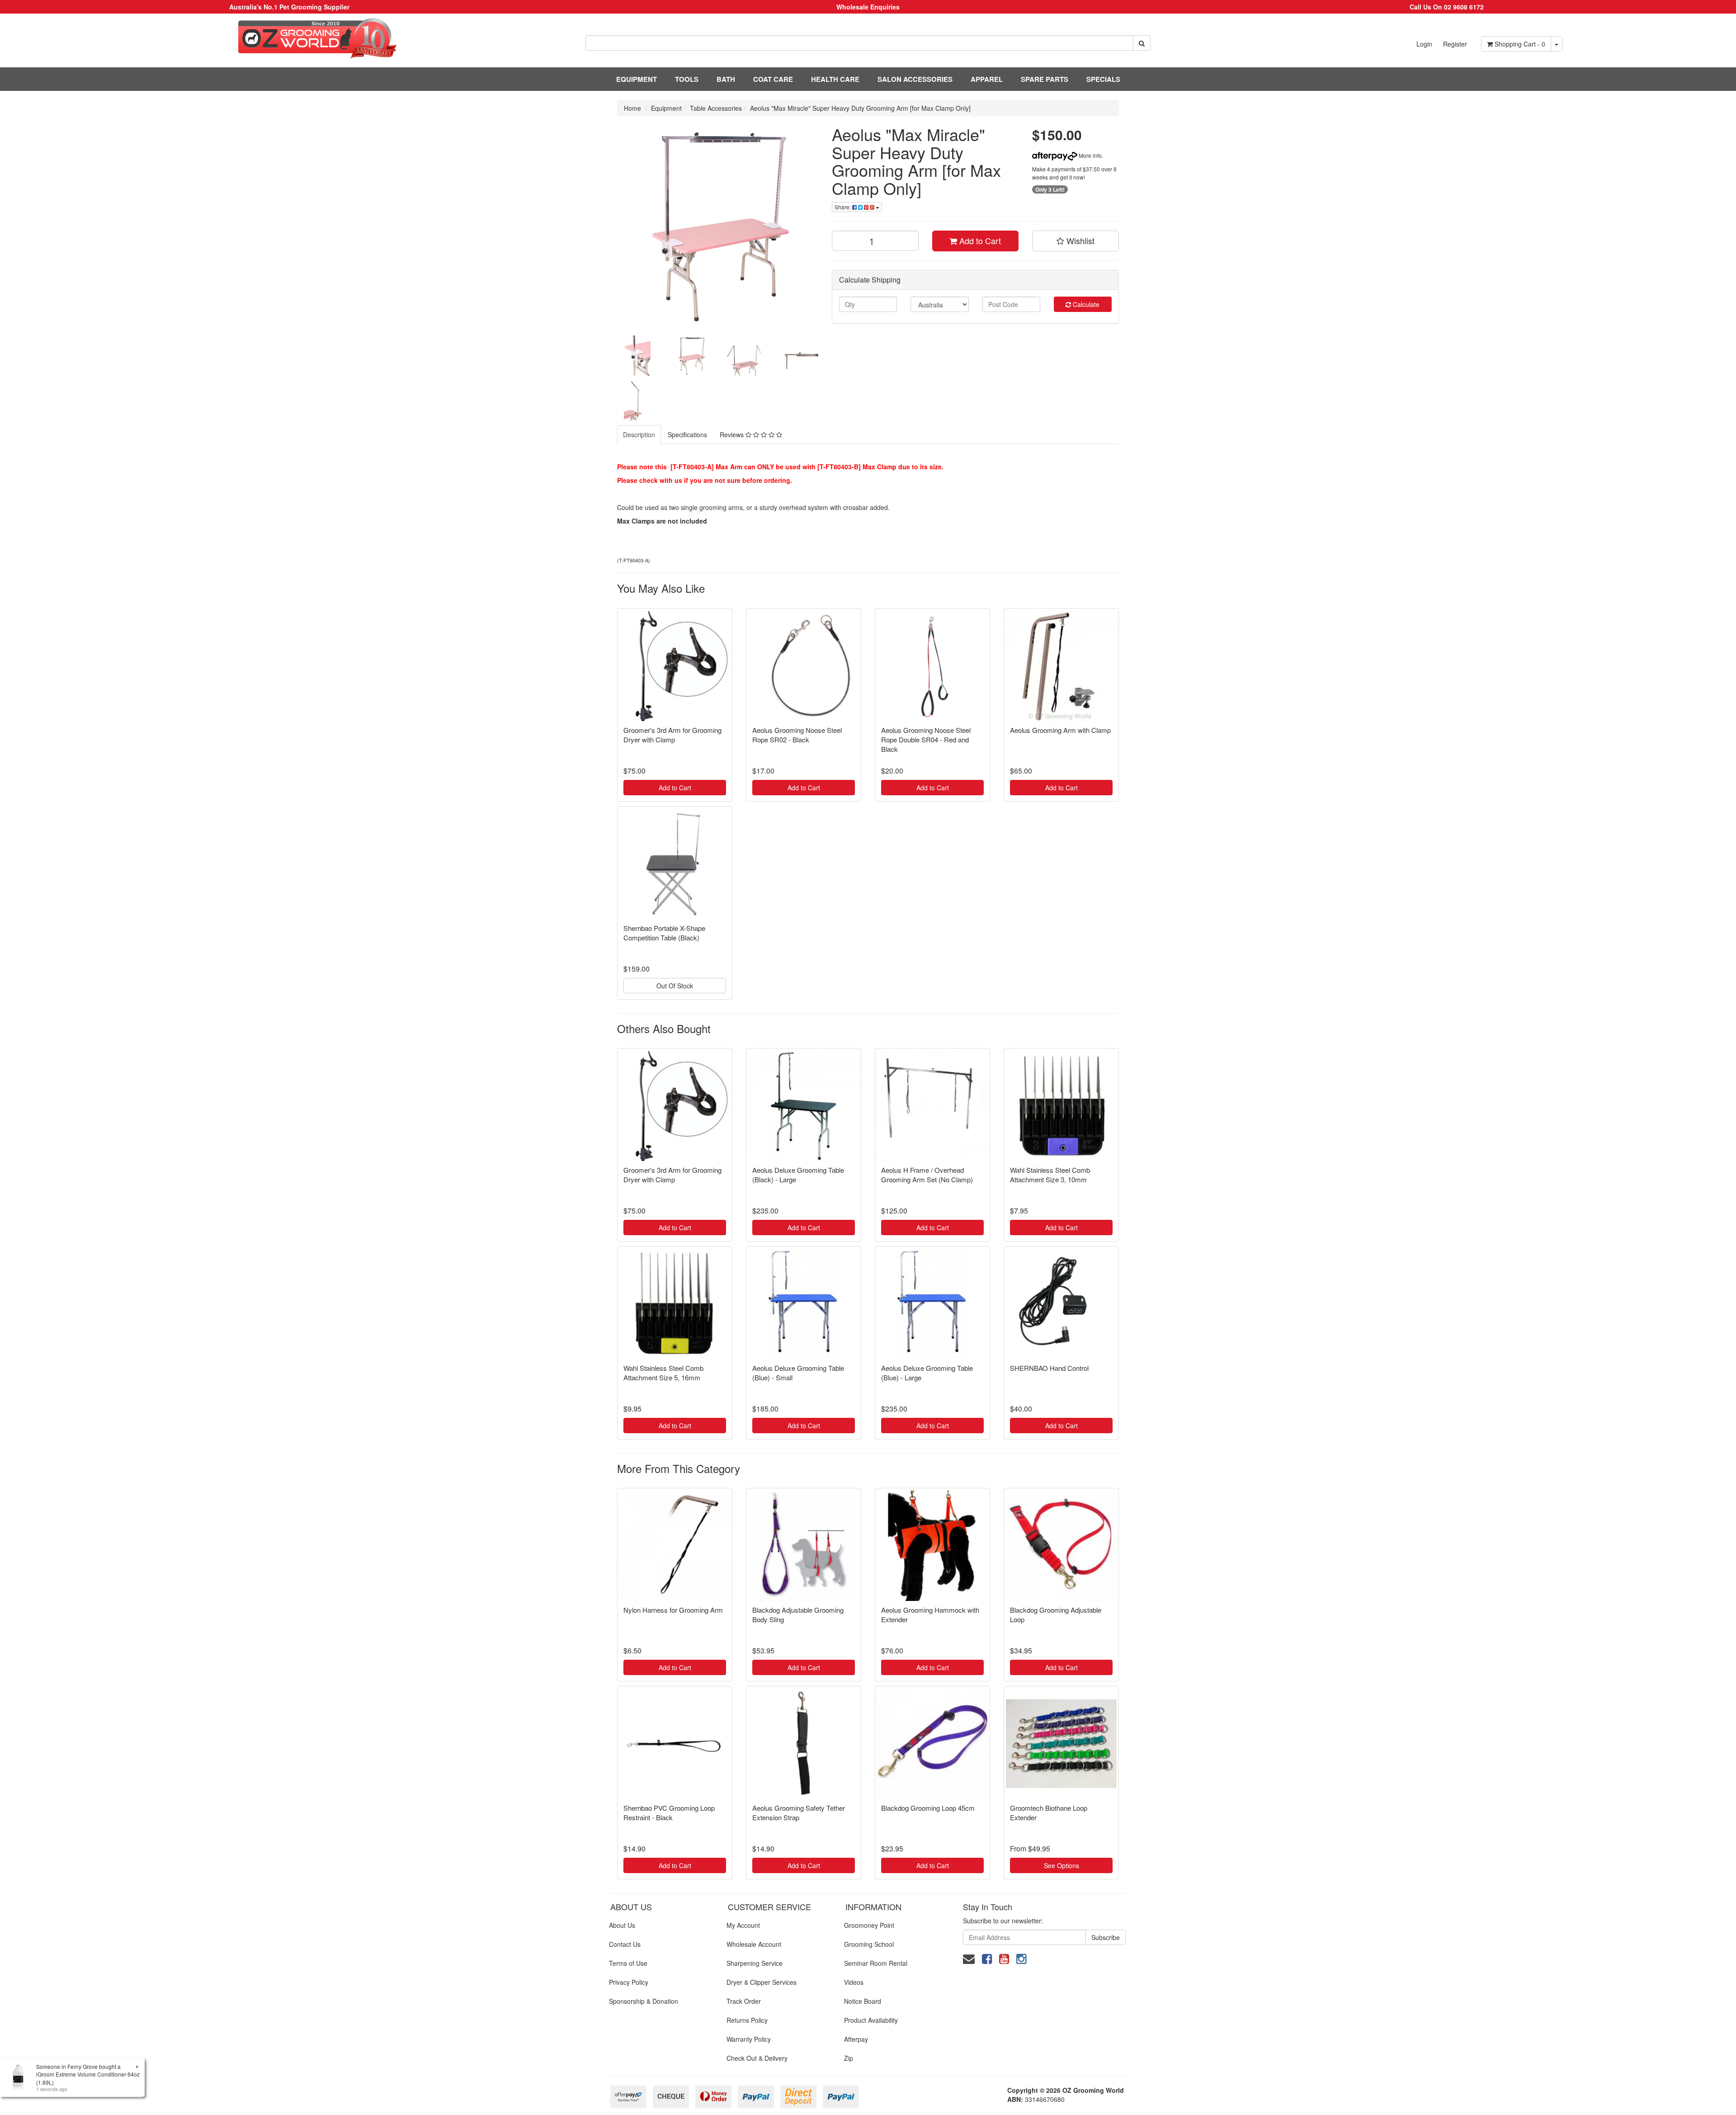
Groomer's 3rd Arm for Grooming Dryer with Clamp (672, 735)
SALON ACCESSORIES (915, 79)
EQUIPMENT (637, 79)
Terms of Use (628, 1963)
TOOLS (687, 79)
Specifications (687, 434)
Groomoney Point (869, 1925)
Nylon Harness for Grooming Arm (673, 1610)
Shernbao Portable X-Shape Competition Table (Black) (664, 933)
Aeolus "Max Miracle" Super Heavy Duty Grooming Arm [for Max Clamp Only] (860, 108)
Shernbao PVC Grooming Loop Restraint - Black (669, 1813)
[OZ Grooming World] (289, 38)
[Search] (1142, 43)
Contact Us (625, 1944)
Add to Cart (979, 241)
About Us (622, 1925)
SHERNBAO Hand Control (1049, 1368)
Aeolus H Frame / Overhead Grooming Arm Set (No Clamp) (927, 1175)
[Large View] (637, 356)
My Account (743, 1925)
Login (1424, 44)
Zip (849, 2058)
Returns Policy (747, 2020)
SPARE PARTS (1045, 79)
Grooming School (869, 1944)
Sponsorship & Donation (644, 2001)
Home (632, 108)
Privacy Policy (629, 1982)
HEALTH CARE (835, 79)
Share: (843, 207)
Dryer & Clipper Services (762, 1982)
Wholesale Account (754, 1944)
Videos (854, 1982)
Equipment (666, 108)
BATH (726, 79)
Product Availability (871, 2020)
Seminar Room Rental (876, 1963)
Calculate (1085, 304)
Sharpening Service (755, 1963)
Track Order (744, 2001)
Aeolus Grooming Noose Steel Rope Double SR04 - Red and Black (926, 739)
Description (639, 434)
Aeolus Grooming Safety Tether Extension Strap (799, 1813)
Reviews (733, 434)
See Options (1061, 1865)
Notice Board (863, 2001)
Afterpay (856, 2039)
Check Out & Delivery (757, 2058)
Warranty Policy (749, 2039)
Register (1455, 44)
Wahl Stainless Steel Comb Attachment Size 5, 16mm (663, 1373)
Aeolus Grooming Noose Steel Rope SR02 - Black (797, 735)
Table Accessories (716, 108)
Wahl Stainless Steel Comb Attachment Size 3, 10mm (1050, 1175)
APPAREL (987, 79)
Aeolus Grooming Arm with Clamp (1060, 730)
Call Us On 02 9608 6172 (1447, 7)
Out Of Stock (675, 986)
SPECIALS (1103, 79)
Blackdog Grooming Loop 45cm (928, 1808)
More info (1090, 155)
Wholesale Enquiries (868, 7)
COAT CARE (773, 79)
